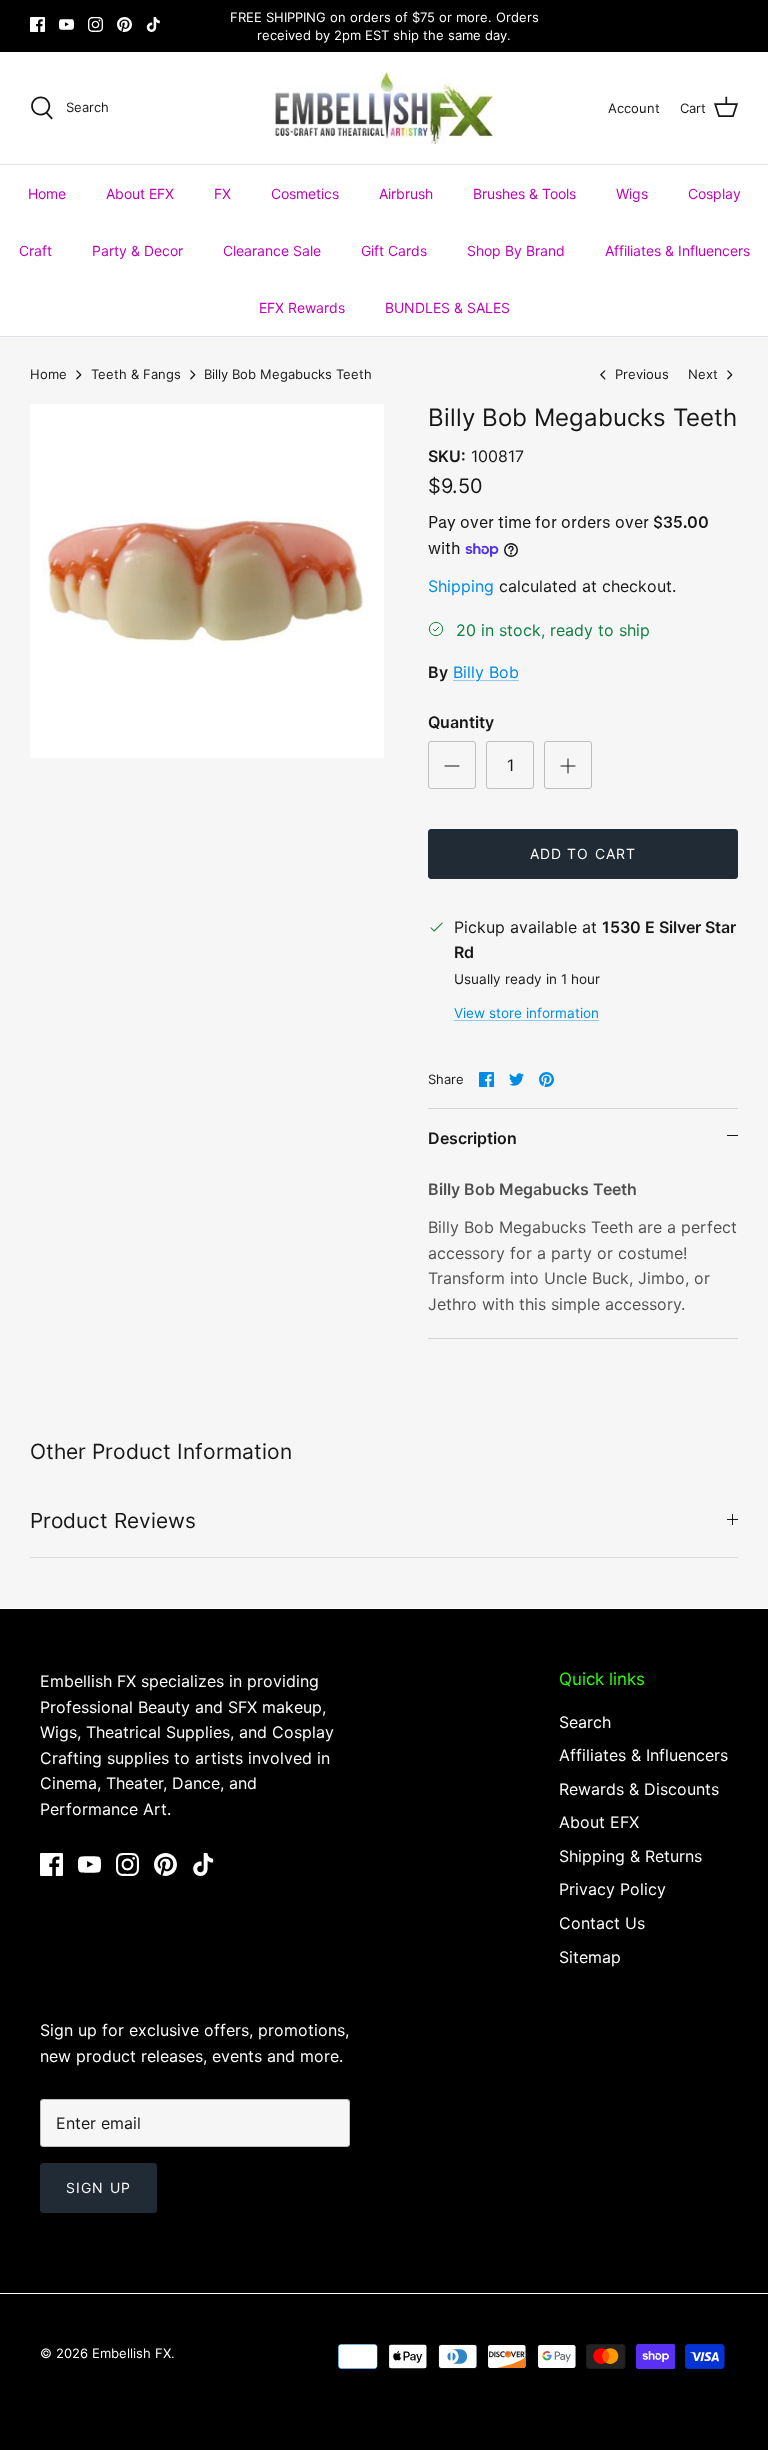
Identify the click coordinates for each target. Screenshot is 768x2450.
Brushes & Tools (524, 193)
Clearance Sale (272, 250)
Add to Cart (583, 853)
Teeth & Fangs (136, 374)
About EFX (140, 193)
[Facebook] (37, 24)
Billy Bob (486, 672)
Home (47, 193)
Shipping (461, 586)
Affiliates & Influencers (677, 250)
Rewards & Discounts (639, 1789)
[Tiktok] (153, 24)
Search (585, 1722)
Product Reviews (113, 1520)
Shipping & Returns (630, 1856)
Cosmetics (305, 193)
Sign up (98, 2187)
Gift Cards (394, 250)
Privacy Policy (612, 1889)
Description (472, 1138)
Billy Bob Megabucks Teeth (288, 374)
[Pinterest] (124, 24)
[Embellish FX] (384, 108)
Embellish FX (131, 2353)
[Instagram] (95, 24)
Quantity (461, 722)
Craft (35, 250)
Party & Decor (137, 250)
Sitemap (590, 1957)
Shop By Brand (516, 250)
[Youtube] (66, 24)
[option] (207, 581)
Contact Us (602, 1923)
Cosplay (714, 193)
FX (222, 193)
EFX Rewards (302, 307)
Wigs (632, 193)
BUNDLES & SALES (447, 307)
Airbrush (406, 193)
